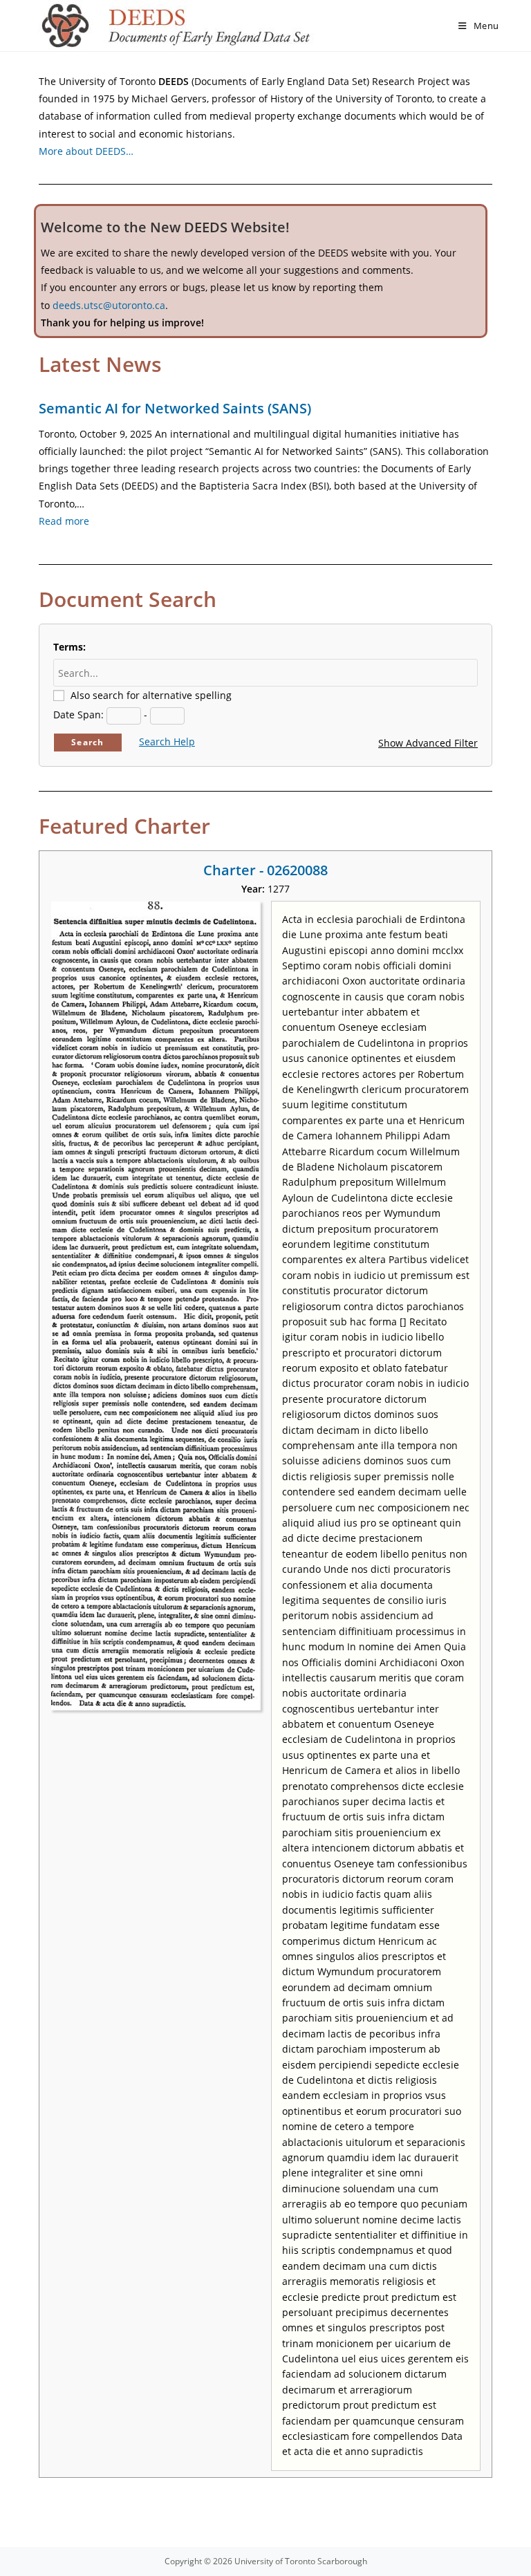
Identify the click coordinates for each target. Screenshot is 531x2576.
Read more (64, 521)
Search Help (167, 741)
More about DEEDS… (86, 151)
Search (87, 742)
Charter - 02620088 (265, 870)
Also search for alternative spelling (151, 695)
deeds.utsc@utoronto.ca (109, 305)
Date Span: (78, 715)
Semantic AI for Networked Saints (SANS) (175, 408)
